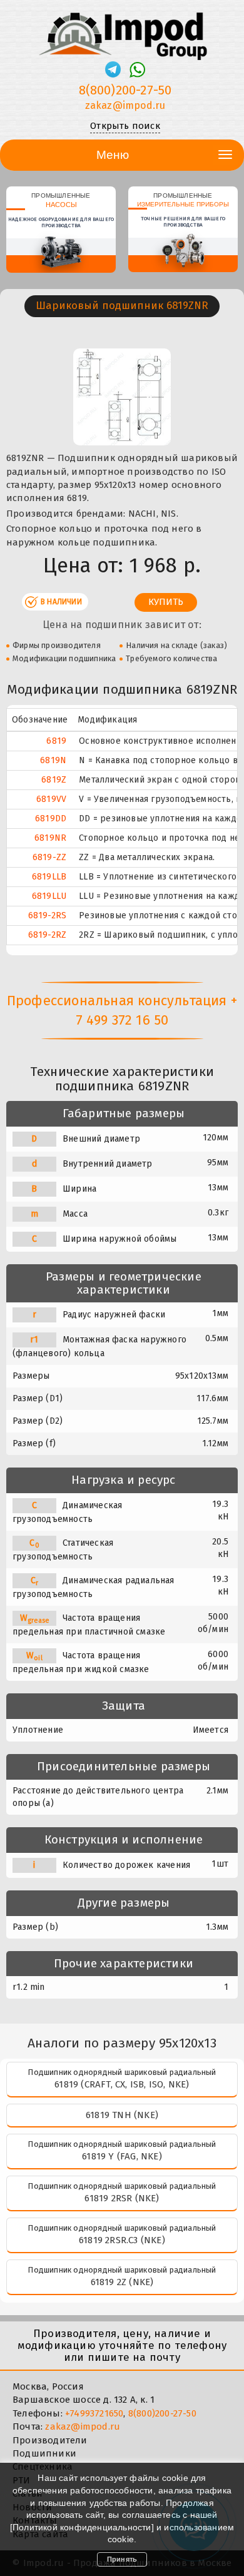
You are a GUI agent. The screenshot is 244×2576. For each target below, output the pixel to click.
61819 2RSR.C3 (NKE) (122, 2240)
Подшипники (44, 2453)
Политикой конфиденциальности (82, 2527)
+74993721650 (94, 2413)
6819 (56, 741)
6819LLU (49, 896)
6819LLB (49, 877)
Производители (50, 2440)
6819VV (51, 799)
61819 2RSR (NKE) (122, 2198)
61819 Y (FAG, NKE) (122, 2156)
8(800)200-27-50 (125, 90)
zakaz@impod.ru (125, 105)
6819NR (50, 838)
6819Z (54, 780)
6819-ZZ (49, 857)
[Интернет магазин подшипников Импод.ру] (122, 31)
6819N (53, 760)
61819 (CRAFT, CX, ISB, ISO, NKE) (122, 2084)
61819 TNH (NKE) (122, 2115)
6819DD (51, 819)
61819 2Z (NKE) (122, 2282)
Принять (122, 2559)
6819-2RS (48, 915)
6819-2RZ (48, 935)
